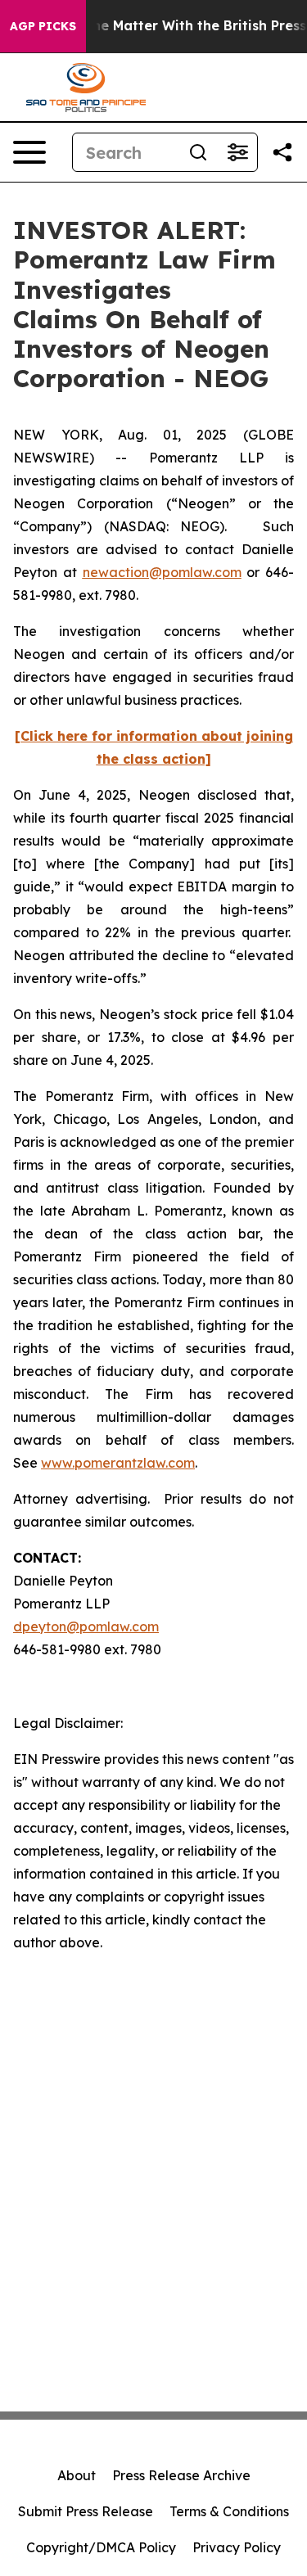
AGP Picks (43, 26)
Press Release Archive (181, 2475)
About (77, 2475)
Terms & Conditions (229, 2511)
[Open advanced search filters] (237, 152)
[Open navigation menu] (29, 152)
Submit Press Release (86, 2511)
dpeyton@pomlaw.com (86, 1626)
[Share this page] (282, 152)
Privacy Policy (237, 2547)
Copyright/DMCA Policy (101, 2547)
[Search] (198, 152)
